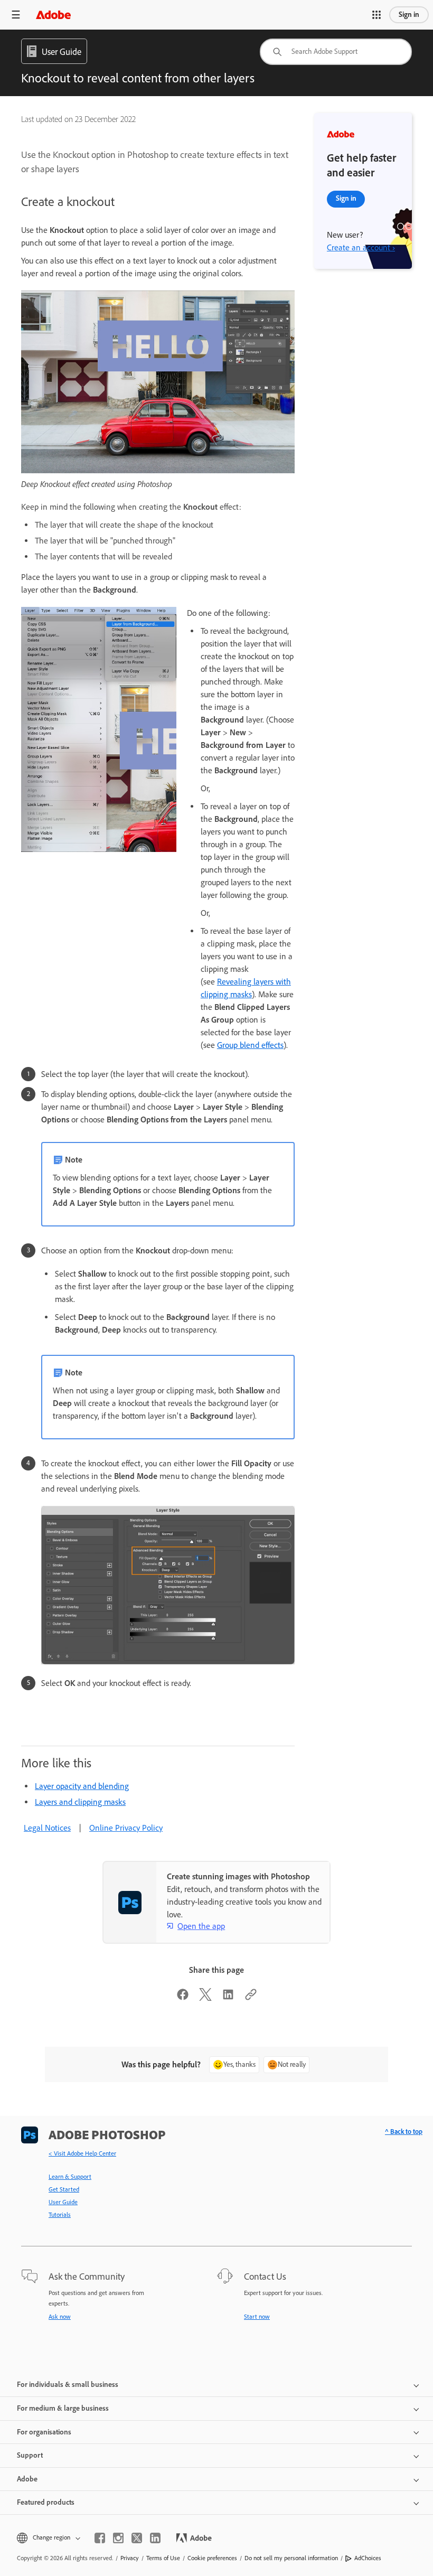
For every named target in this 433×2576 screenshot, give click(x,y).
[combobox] (336, 52)
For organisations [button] (44, 2432)
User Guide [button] (62, 52)
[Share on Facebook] (183, 1998)
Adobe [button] (27, 2479)
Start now (257, 2317)
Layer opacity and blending (82, 1786)
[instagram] (118, 2538)
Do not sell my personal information (291, 2558)
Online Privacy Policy (126, 1828)
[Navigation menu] (16, 15)
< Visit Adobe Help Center (82, 2153)
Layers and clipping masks (80, 1802)
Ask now (60, 2317)
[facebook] (100, 2538)
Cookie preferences (212, 2558)
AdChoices (368, 2558)
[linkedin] (155, 2538)
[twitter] (137, 2538)
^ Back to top (404, 2132)
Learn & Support (70, 2177)
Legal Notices (47, 1828)
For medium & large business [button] (63, 2408)
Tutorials (60, 2215)
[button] (376, 15)
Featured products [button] (46, 2502)
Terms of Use (163, 2558)
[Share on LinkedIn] (228, 1998)
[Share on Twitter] (205, 1998)
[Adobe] (53, 15)
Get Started (64, 2189)
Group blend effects (250, 1045)
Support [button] (30, 2455)
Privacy (130, 2558)
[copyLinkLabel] (251, 1998)
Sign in (409, 15)
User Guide (63, 2202)
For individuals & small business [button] (68, 2385)
